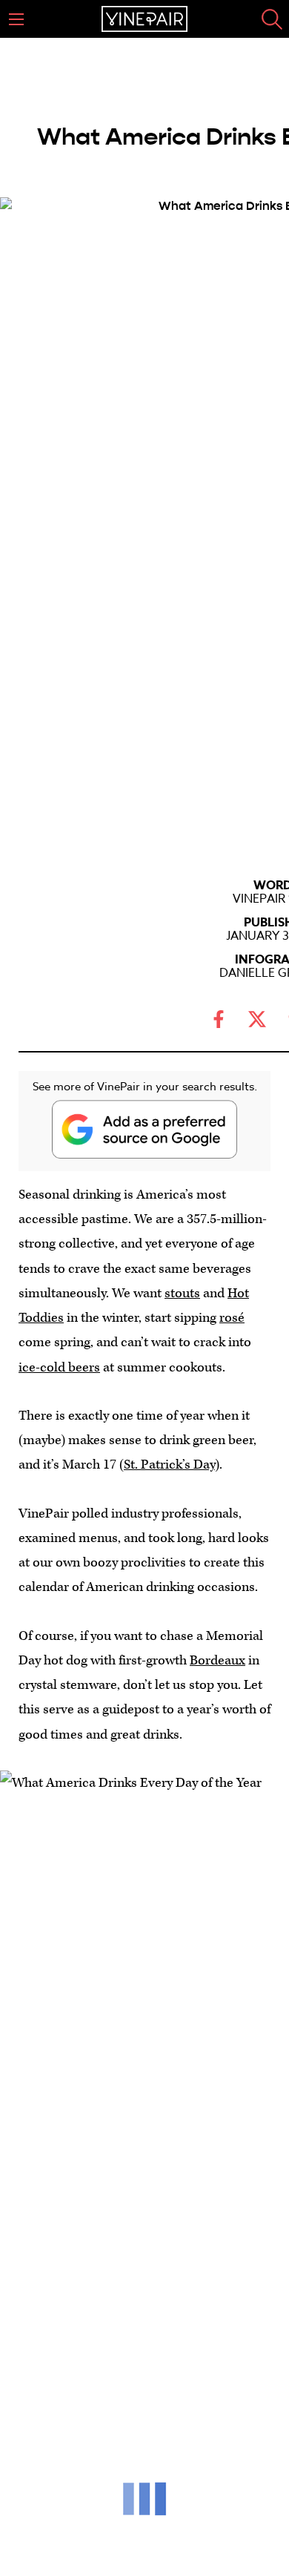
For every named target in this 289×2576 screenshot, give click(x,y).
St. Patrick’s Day (169, 1465)
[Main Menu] (16, 19)
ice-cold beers (59, 1367)
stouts (182, 1293)
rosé (232, 1318)
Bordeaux (217, 1660)
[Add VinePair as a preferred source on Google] (144, 1129)
